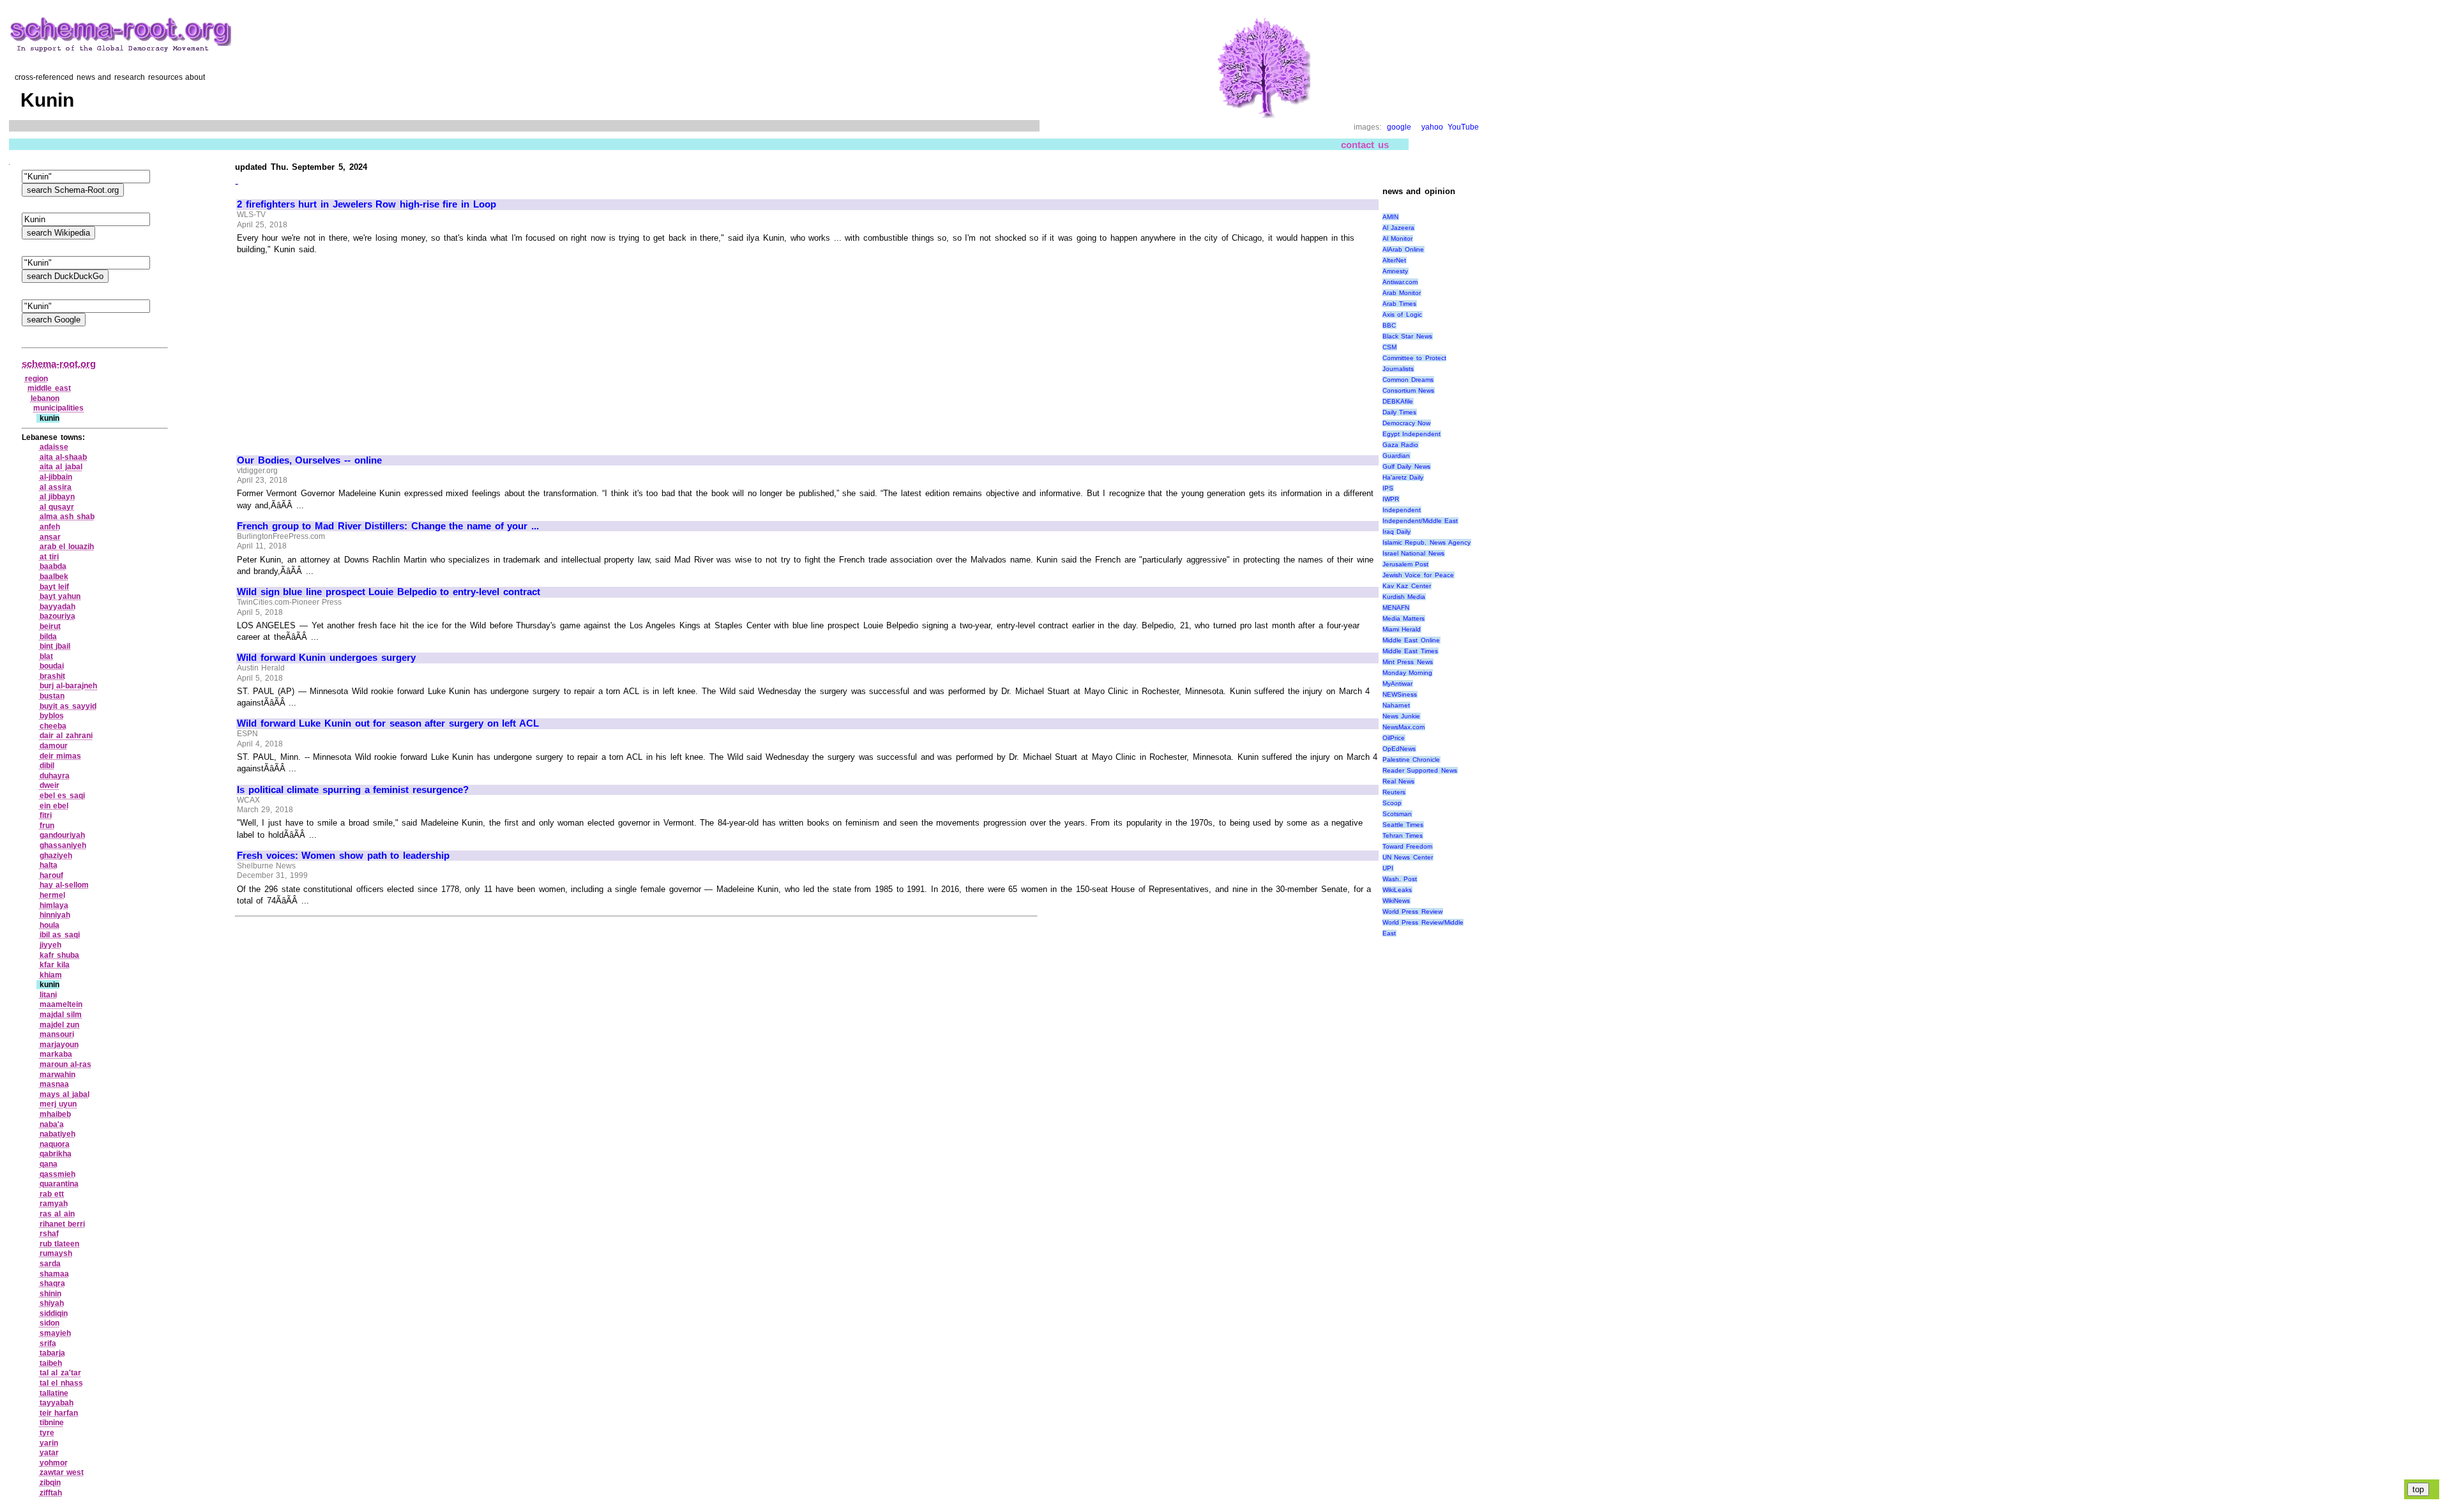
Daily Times (1400, 412)
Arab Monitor (1402, 293)
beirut (50, 626)
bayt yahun (60, 596)
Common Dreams (1408, 380)
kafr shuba (60, 955)
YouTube (1463, 127)
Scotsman (1397, 814)
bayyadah (57, 607)
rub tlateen (60, 1244)
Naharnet (1396, 705)
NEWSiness (1400, 694)
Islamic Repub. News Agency (1427, 542)
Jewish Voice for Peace (1418, 575)
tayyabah (57, 1403)
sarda (50, 1264)
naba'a (52, 1124)
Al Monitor (1398, 238)
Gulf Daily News (1406, 466)
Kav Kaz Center (1407, 586)
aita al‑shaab (64, 457)
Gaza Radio (1401, 445)
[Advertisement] (344, 349)
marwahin (57, 1075)
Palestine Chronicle (1411, 760)
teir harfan (59, 1413)
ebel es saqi (62, 796)
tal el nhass (61, 1383)
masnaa (54, 1084)
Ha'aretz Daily (1403, 477)
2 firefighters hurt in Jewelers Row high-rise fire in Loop (366, 204)
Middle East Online (1411, 640)
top (2418, 1489)
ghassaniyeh (63, 845)
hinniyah (55, 915)
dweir (49, 785)
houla (49, 925)
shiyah (52, 1303)
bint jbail (55, 646)
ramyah (54, 1204)
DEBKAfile (1398, 401)
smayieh (55, 1333)
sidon (49, 1323)
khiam (51, 975)
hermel (52, 895)
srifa (48, 1343)
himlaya (54, 905)
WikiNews (1396, 901)
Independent (1402, 510)
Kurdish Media (1404, 597)
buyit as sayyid (68, 706)
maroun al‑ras (66, 1064)
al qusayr (57, 507)
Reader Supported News (1420, 770)
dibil (47, 766)
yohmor (54, 1463)
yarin (49, 1443)
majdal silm (61, 1015)
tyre (47, 1433)
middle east (49, 388)
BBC (1389, 325)
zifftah (51, 1493)
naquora (55, 1144)
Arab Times (1400, 304)
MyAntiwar (1397, 684)
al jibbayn (57, 497)
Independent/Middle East (1420, 521)
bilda (48, 637)
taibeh (51, 1363)
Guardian (1396, 456)
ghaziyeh (56, 856)
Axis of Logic (1402, 314)
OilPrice (1394, 738)
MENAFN (1396, 608)
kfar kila (55, 965)
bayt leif (55, 587)
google (1399, 127)
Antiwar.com (1400, 282)
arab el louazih (67, 547)
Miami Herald (1402, 629)
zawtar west (62, 1472)
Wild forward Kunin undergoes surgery (326, 658)
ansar (50, 537)
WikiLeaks (1397, 890)
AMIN (1390, 217)
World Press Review (1412, 911)
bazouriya (57, 616)
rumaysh (56, 1253)
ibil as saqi (60, 935)
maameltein (61, 1004)
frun (47, 826)
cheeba (53, 726)
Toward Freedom (1408, 846)
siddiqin (54, 1313)
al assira (56, 487)
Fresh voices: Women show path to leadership (343, 856)
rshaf (49, 1234)
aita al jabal (61, 467)
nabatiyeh (57, 1134)
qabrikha (56, 1154)
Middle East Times (1410, 651)
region (36, 379)
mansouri (57, 1034)
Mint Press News (1408, 662)
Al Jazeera (1399, 228)
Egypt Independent (1412, 434)
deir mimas (61, 756)
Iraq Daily (1397, 532)
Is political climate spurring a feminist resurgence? (353, 790)
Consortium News (1409, 390)
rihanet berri (63, 1224)
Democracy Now (1407, 423)
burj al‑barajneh (69, 686)
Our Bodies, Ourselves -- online (309, 460)
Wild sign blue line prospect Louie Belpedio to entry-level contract (388, 592)
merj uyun (58, 1104)
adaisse (54, 447)
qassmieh (57, 1174)
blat (46, 656)
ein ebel (54, 806)
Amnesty (1395, 271)
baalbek (54, 577)
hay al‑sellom (64, 885)
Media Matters (1404, 618)
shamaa (54, 1274)
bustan (52, 696)
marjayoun (59, 1045)
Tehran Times (1403, 835)
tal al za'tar (60, 1373)
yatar (49, 1453)
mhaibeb (55, 1114)
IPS (1388, 488)
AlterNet (1394, 260)
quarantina (59, 1184)
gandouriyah (62, 835)
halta (49, 865)
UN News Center (1408, 857)
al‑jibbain (56, 477)
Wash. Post (1400, 879)
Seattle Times (1403, 825)
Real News (1399, 781)
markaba (56, 1054)
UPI (1388, 868)
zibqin (50, 1483)
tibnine (52, 1423)
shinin (50, 1294)
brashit (52, 676)
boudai (52, 666)
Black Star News (1407, 336)
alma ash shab (67, 517)
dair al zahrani (66, 736)
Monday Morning (1408, 673)
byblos (52, 716)
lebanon (45, 398)
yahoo (1432, 127)
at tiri (49, 557)
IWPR (1391, 499)
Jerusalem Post (1406, 564)
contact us (1365, 145)
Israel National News (1413, 553)
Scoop (1392, 803)
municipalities (58, 408)
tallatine (54, 1393)
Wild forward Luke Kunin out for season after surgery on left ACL (388, 723)
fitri (46, 815)
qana (49, 1164)
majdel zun (60, 1025)
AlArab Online (1404, 249)
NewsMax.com (1404, 727)
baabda (53, 566)
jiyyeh (50, 945)
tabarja (52, 1353)
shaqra (52, 1283)
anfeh (50, 527)
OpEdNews (1399, 749)
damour (54, 746)
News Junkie (1402, 716)
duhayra (55, 776)
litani (48, 995)
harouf (51, 875)
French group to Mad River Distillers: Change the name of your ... (388, 526)
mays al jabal (64, 1094)
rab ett (52, 1194)
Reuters (1394, 792)
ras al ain (57, 1214)
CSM (1389, 347)
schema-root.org (59, 364)
